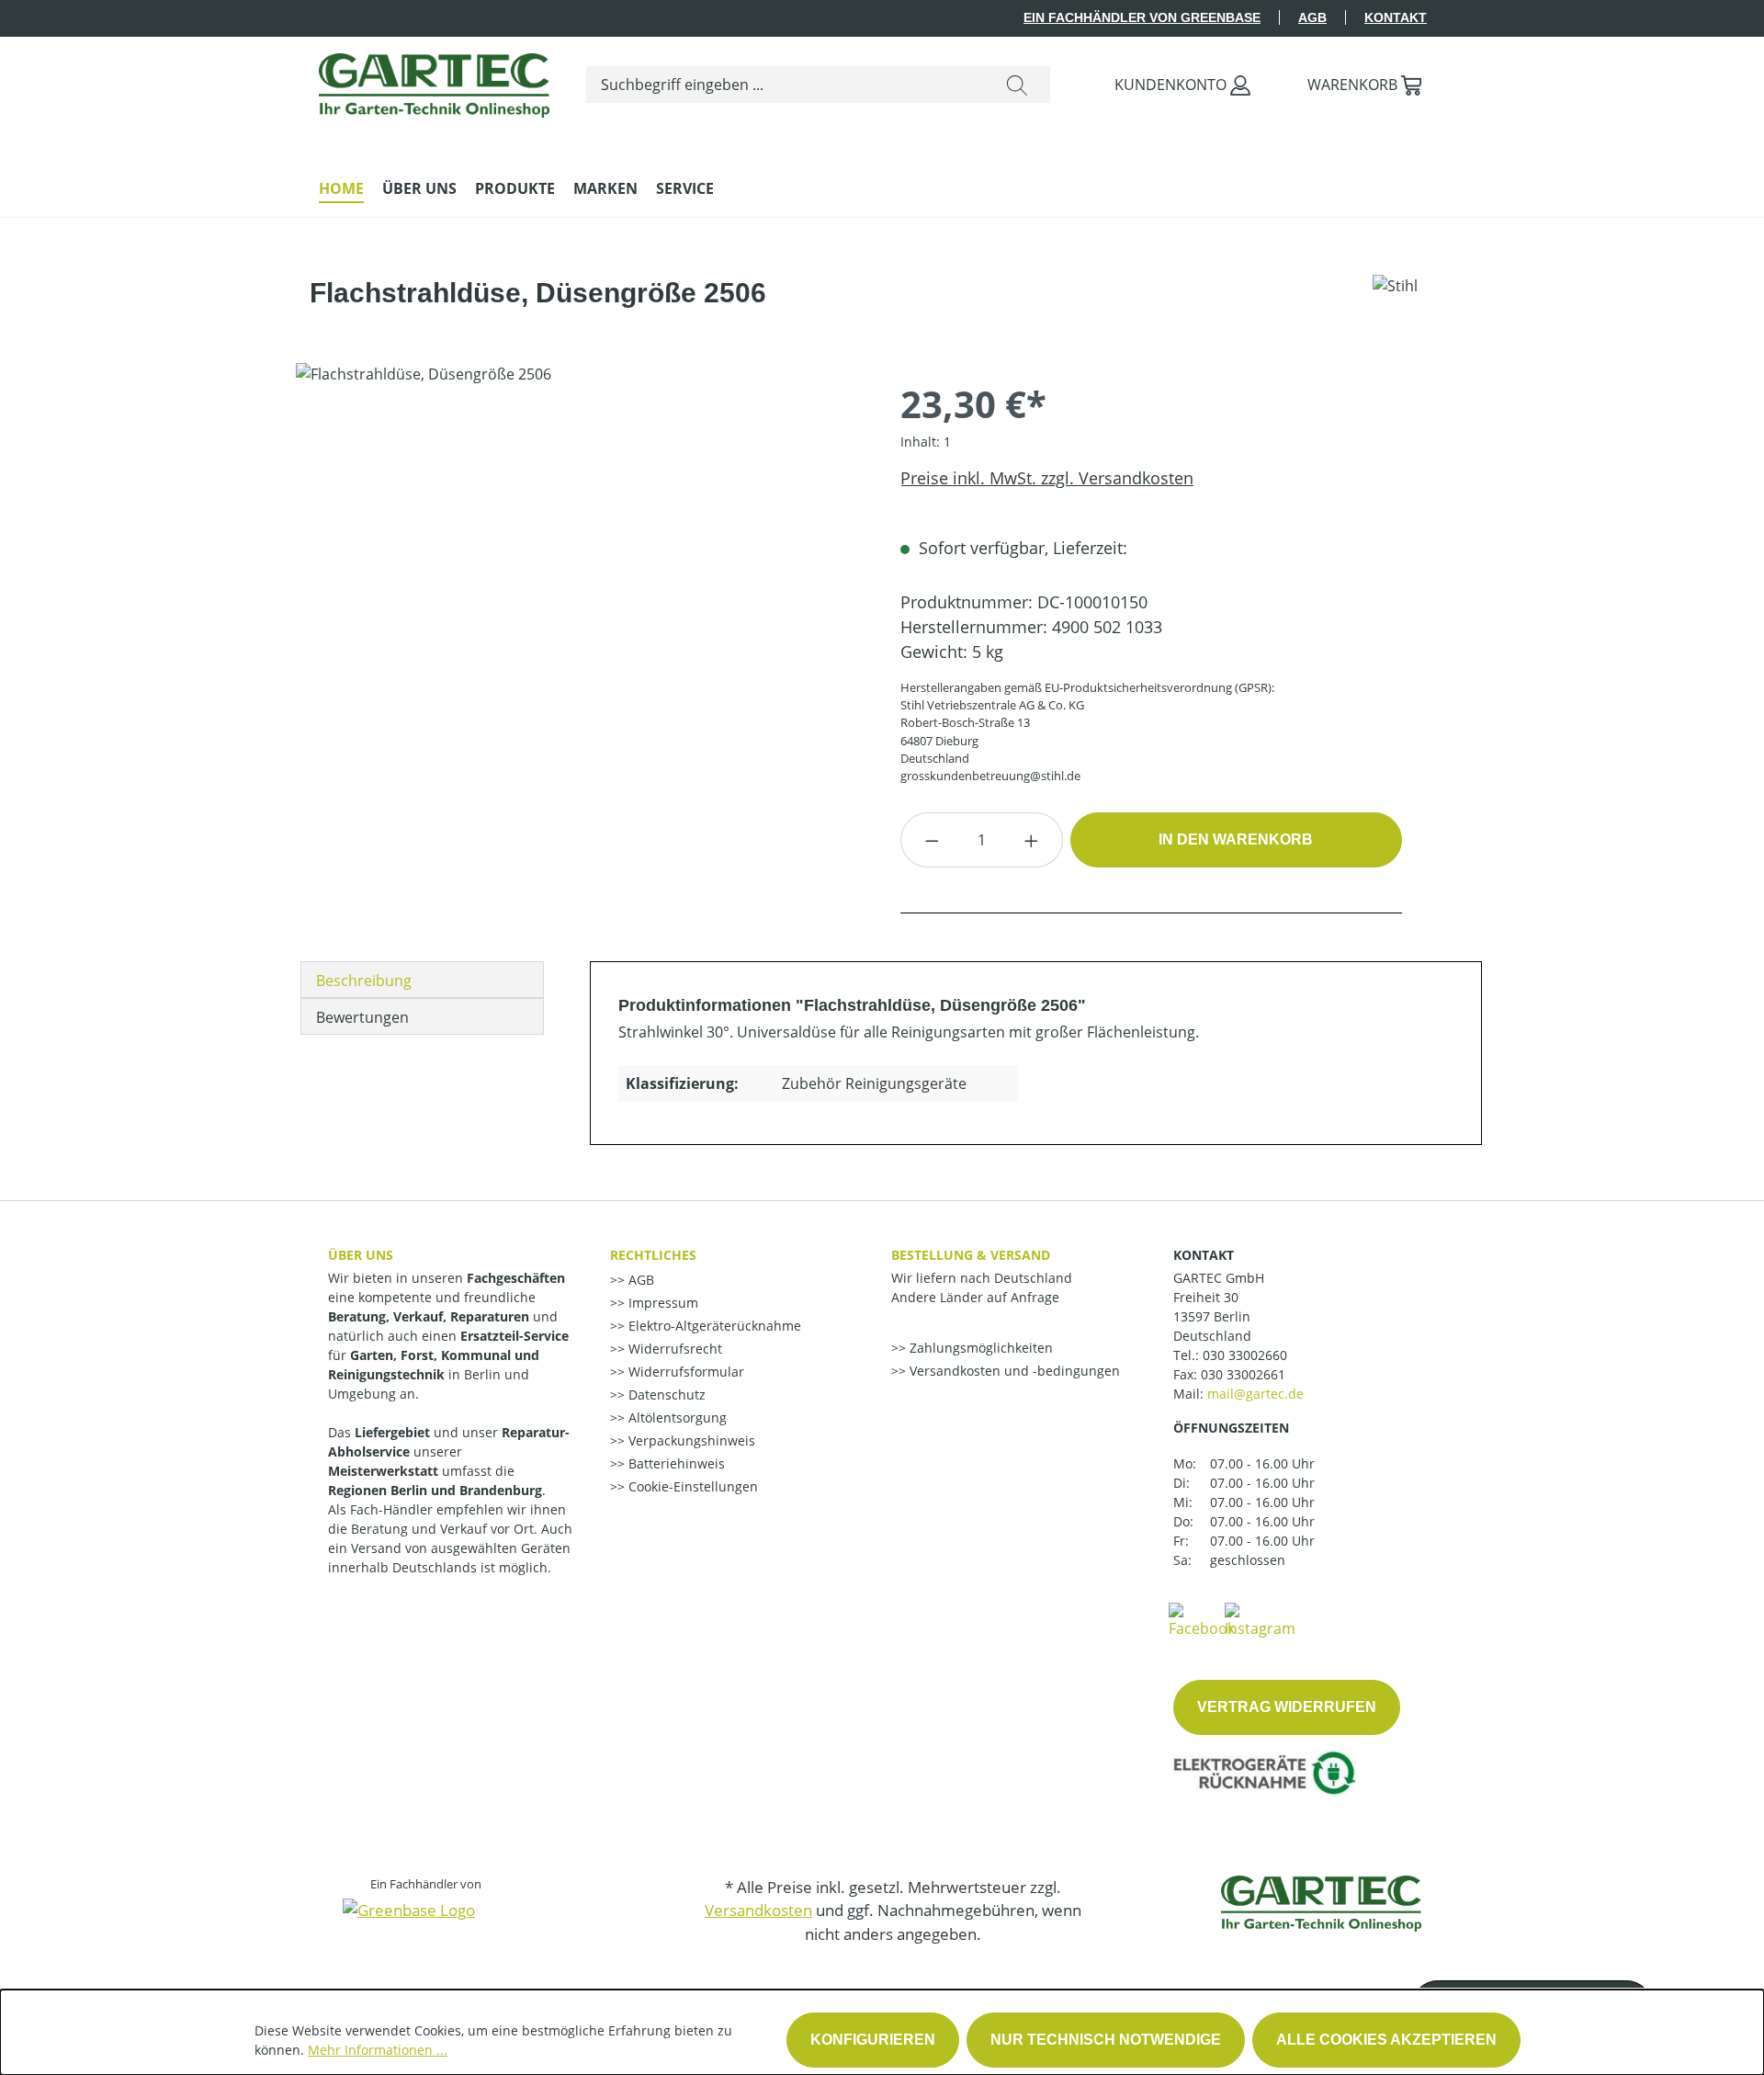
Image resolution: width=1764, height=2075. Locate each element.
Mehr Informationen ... (378, 2050)
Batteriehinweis (675, 1463)
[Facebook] (1202, 1619)
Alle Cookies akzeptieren (1386, 2040)
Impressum (661, 1303)
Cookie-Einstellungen (691, 1486)
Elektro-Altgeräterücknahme (713, 1326)
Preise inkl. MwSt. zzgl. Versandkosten (1047, 478)
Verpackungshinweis (690, 1440)
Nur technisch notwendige (1106, 2040)
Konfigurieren (873, 2040)
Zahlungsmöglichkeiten (979, 1348)
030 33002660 (1245, 1355)
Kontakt (1396, 17)
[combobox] (786, 85)
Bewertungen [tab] (362, 1017)
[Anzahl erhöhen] (1032, 840)
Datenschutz (665, 1395)
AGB (1312, 17)
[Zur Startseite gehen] (434, 81)
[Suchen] (1017, 85)
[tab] (422, 980)
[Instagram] (1260, 1619)
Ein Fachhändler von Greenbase (1142, 17)
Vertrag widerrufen (1287, 1707)
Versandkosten (758, 1910)
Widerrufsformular (684, 1372)
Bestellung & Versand (971, 1255)
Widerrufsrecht (673, 1349)
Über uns (361, 1255)
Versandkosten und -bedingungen (1013, 1371)
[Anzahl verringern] (932, 840)
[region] (580, 561)
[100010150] (579, 561)
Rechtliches (653, 1255)
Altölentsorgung (676, 1417)
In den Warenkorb (1236, 839)
